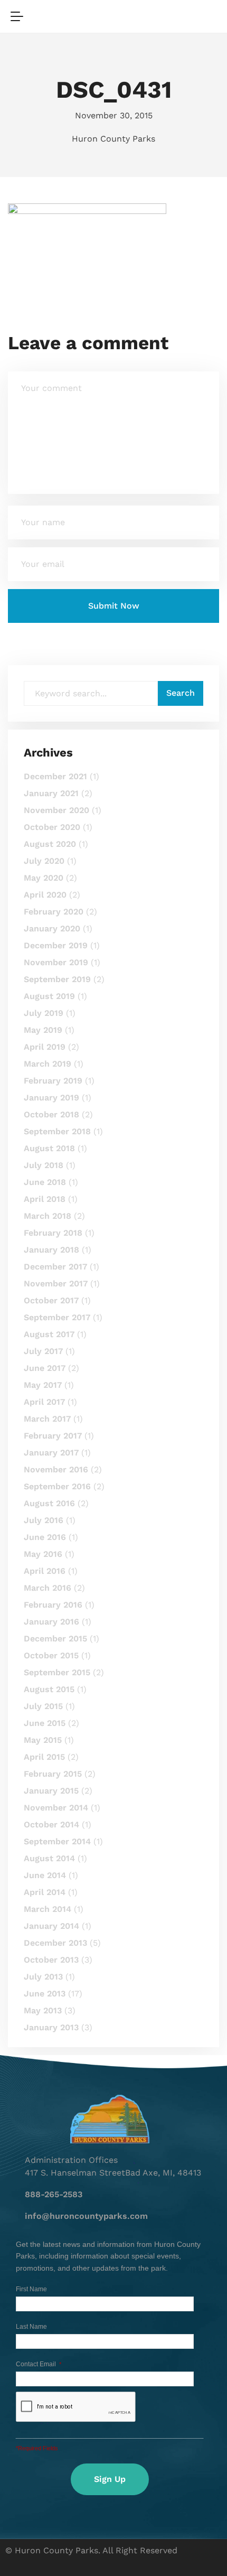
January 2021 (51, 793)
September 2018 (57, 1131)
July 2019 (44, 1013)
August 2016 (49, 1503)
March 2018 (48, 1216)
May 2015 (43, 1740)
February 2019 (53, 1081)
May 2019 (43, 1030)
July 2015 (43, 1706)
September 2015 (57, 1672)
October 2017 (51, 1300)
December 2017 (55, 1267)
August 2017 (49, 1334)
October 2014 (51, 1824)
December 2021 (55, 776)
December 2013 (55, 1943)
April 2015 (44, 1757)
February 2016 (53, 1605)
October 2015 (51, 1655)
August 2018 (49, 1148)
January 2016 (51, 1622)
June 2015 (45, 1723)
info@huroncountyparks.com (86, 2216)
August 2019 (49, 996)
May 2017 (43, 1385)
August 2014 (49, 1858)
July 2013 (43, 1977)
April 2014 (45, 1892)
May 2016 (43, 1554)
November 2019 (56, 962)
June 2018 (45, 1182)
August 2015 (49, 1689)
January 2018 (51, 1250)
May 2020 (44, 878)
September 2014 (57, 1841)
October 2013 (51, 1960)
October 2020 (52, 827)
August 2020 (50, 844)
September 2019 (57, 979)
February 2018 (53, 1233)
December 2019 (56, 945)
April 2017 (44, 1402)
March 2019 (48, 1064)
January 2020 (52, 928)
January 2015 (51, 1791)
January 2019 (51, 1098)
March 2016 (48, 1588)
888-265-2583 (54, 2194)
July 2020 (44, 861)
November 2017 (56, 1284)
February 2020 (54, 912)
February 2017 (53, 1436)
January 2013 (51, 2027)
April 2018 (45, 1199)
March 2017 (47, 1419)
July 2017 (43, 1351)
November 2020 (56, 810)
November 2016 (56, 1469)
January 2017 (51, 1453)
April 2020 (45, 895)
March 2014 (48, 1909)
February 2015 (53, 1774)
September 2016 (57, 1486)
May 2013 (43, 2010)
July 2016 (44, 1520)
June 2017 (45, 1368)
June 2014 (45, 1875)
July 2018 (44, 1165)
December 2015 (55, 1639)
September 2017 (57, 1317)
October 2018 (51, 1114)
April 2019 (45, 1047)
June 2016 (45, 1537)
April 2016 (45, 1571)
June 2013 (45, 1994)
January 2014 (51, 1926)
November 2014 (56, 1808)
